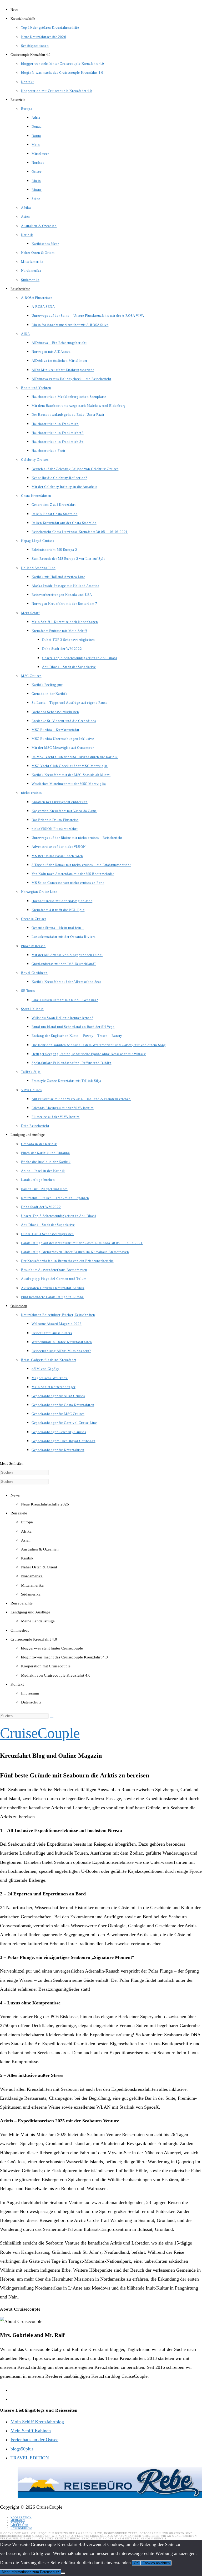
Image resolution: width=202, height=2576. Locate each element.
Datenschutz (31, 1702)
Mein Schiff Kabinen (31, 2431)
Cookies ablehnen (156, 2563)
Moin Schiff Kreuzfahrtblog (37, 2422)
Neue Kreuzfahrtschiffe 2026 (45, 1504)
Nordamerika (32, 1576)
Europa (27, 1522)
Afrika (26, 1531)
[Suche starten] (52, 1717)
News (15, 1495)
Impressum (30, 1693)
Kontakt (17, 1684)
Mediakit (18, 2520)
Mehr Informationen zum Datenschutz (31, 2572)
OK (136, 2563)
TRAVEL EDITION (30, 2458)
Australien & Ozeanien (40, 1549)
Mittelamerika (32, 1585)
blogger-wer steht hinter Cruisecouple (52, 1648)
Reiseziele (19, 1513)
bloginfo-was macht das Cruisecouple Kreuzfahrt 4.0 (64, 1657)
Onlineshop (20, 1630)
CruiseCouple (40, 1733)
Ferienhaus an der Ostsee (34, 2440)
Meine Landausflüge (38, 1621)
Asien (26, 1540)
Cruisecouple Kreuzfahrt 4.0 (34, 1639)
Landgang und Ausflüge (30, 1612)
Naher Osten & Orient (39, 1567)
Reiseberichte (22, 1603)
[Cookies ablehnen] (63, 2573)
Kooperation (21, 2517)
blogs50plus (22, 2449)
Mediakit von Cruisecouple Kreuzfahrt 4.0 (56, 1675)
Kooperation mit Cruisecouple (46, 1666)
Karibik (27, 1558)
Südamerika (31, 1594)
